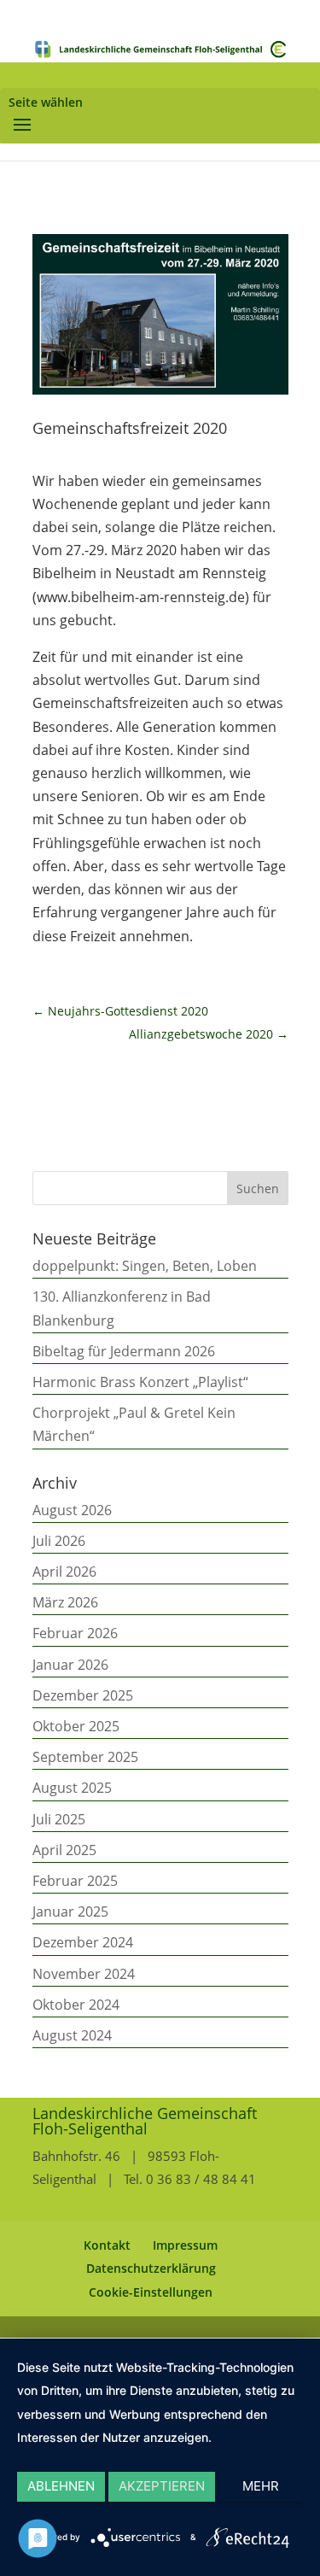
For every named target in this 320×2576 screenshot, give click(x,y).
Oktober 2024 (76, 2005)
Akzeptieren (162, 2486)
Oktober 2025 (76, 1726)
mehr (261, 2486)
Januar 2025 (70, 1912)
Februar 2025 (75, 1881)
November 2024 (84, 1974)
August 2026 (72, 1510)
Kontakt (107, 2245)
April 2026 (64, 1572)
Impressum (185, 2245)
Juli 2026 (59, 1541)
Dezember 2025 (83, 1695)
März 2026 (65, 1602)
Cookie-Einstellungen (151, 2292)
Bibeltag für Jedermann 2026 (124, 1351)
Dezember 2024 (83, 1942)
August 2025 (72, 1788)
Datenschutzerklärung (151, 2268)
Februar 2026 (75, 1633)
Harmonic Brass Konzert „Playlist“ (140, 1382)
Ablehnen (61, 2486)
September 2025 (85, 1757)
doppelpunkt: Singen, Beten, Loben (145, 1266)
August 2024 (72, 2035)
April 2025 (64, 1850)
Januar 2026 (70, 1665)
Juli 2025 (59, 1819)
